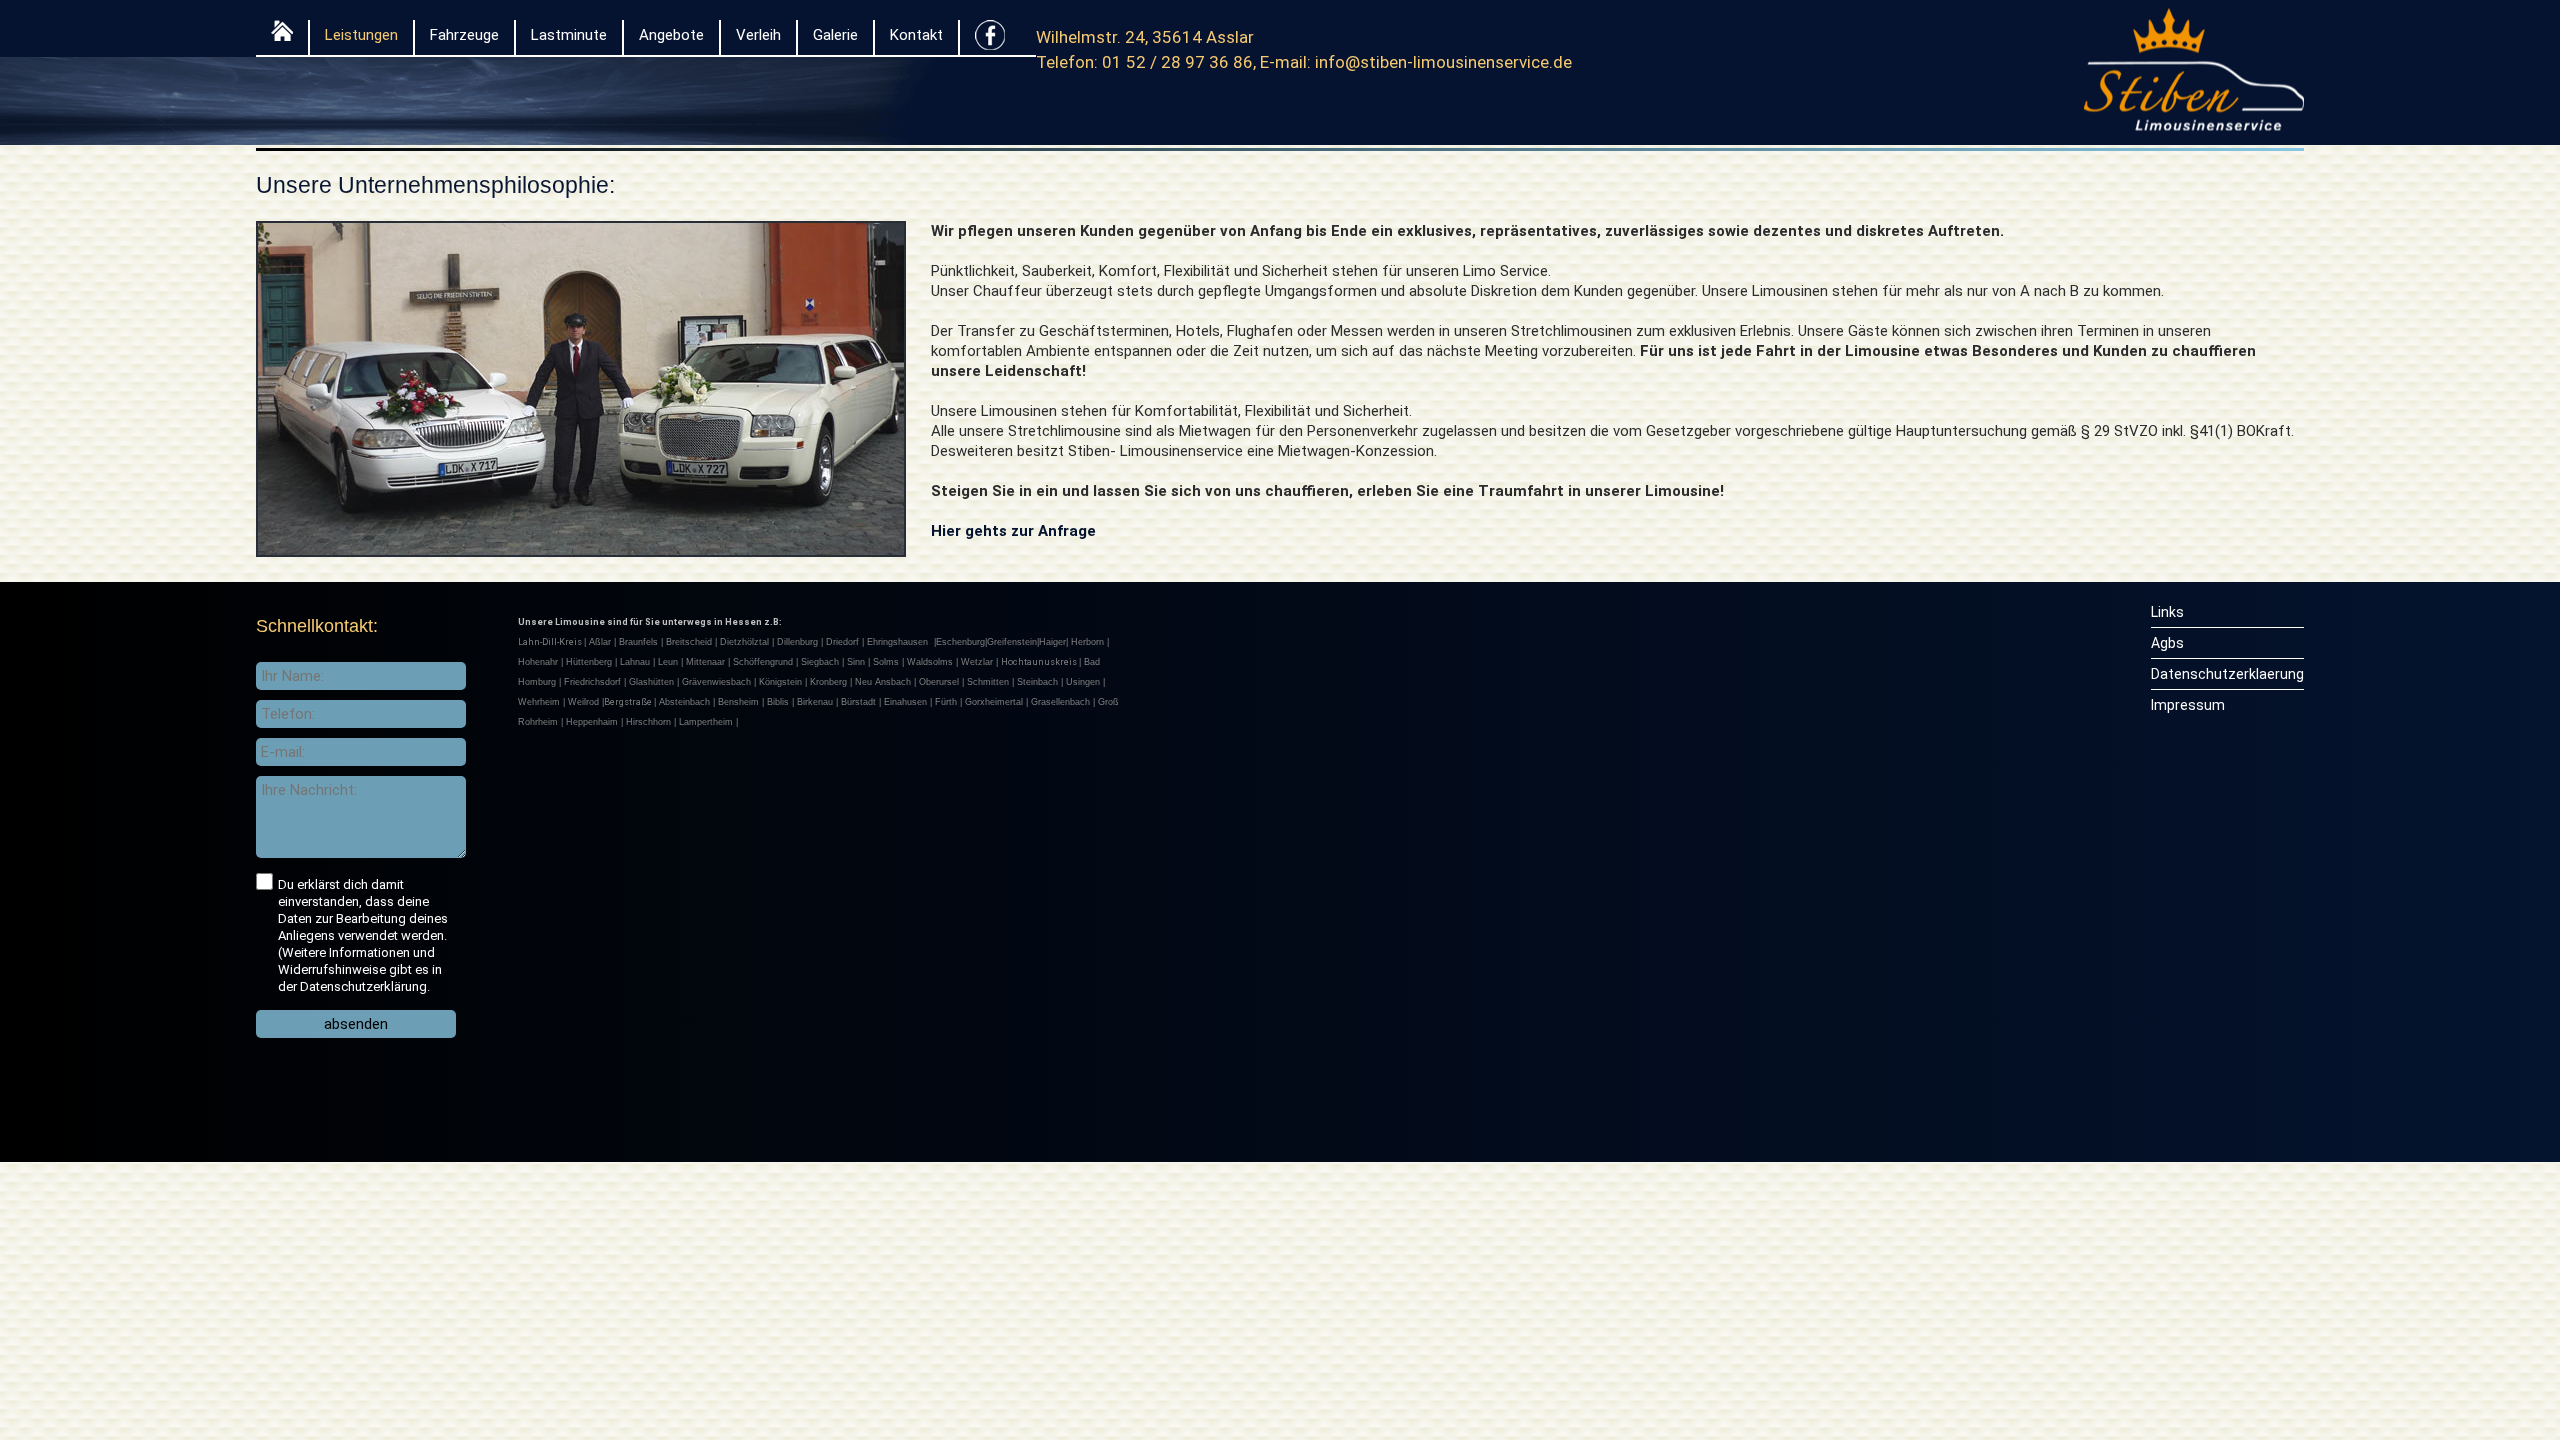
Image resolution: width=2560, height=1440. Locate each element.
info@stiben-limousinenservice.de (1443, 62)
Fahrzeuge (464, 35)
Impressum (2188, 705)
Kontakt (916, 35)
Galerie (835, 35)
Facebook (990, 40)
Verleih (758, 35)
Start (282, 35)
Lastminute (569, 35)
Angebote (671, 35)
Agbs (2167, 643)
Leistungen (361, 35)
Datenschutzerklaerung (2227, 674)
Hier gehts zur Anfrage (1013, 531)
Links (2167, 612)
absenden (356, 1024)
